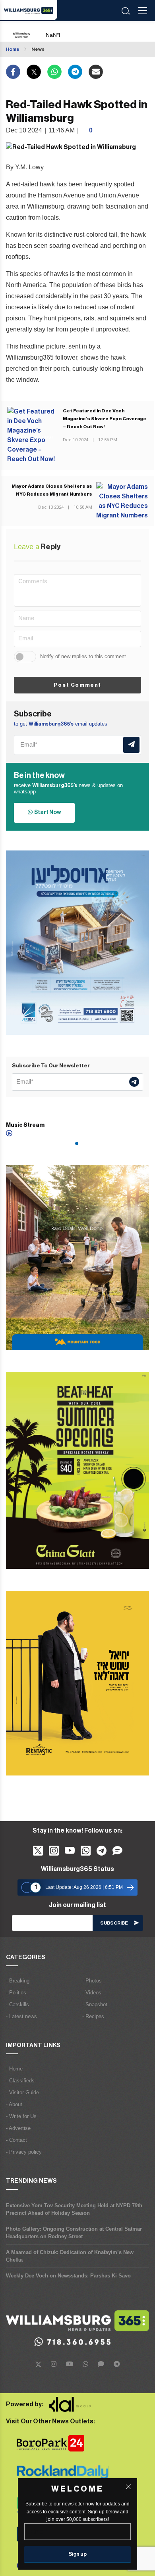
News (38, 49)
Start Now (47, 812)
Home (13, 49)
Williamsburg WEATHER (72, 31)
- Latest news (21, 2016)
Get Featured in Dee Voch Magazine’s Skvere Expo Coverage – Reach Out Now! (105, 419)
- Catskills (17, 2004)
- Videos (92, 1993)
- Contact (16, 2140)
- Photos (92, 1981)
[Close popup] (128, 2487)
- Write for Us (21, 2116)
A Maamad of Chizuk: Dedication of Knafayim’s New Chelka (70, 2256)
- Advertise (18, 2128)
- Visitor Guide (22, 2092)
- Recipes (93, 2016)
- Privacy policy (24, 2152)
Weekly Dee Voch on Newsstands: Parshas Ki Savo (68, 2276)
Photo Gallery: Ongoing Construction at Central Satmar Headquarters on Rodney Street (74, 2233)
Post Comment (77, 685)
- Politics (16, 1993)
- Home (14, 2069)
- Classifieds (20, 2081)
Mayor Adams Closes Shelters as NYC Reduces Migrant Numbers (52, 490)
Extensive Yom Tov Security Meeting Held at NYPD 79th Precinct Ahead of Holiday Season (74, 2209)
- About (14, 2104)
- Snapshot (95, 2004)
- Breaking (18, 1981)
